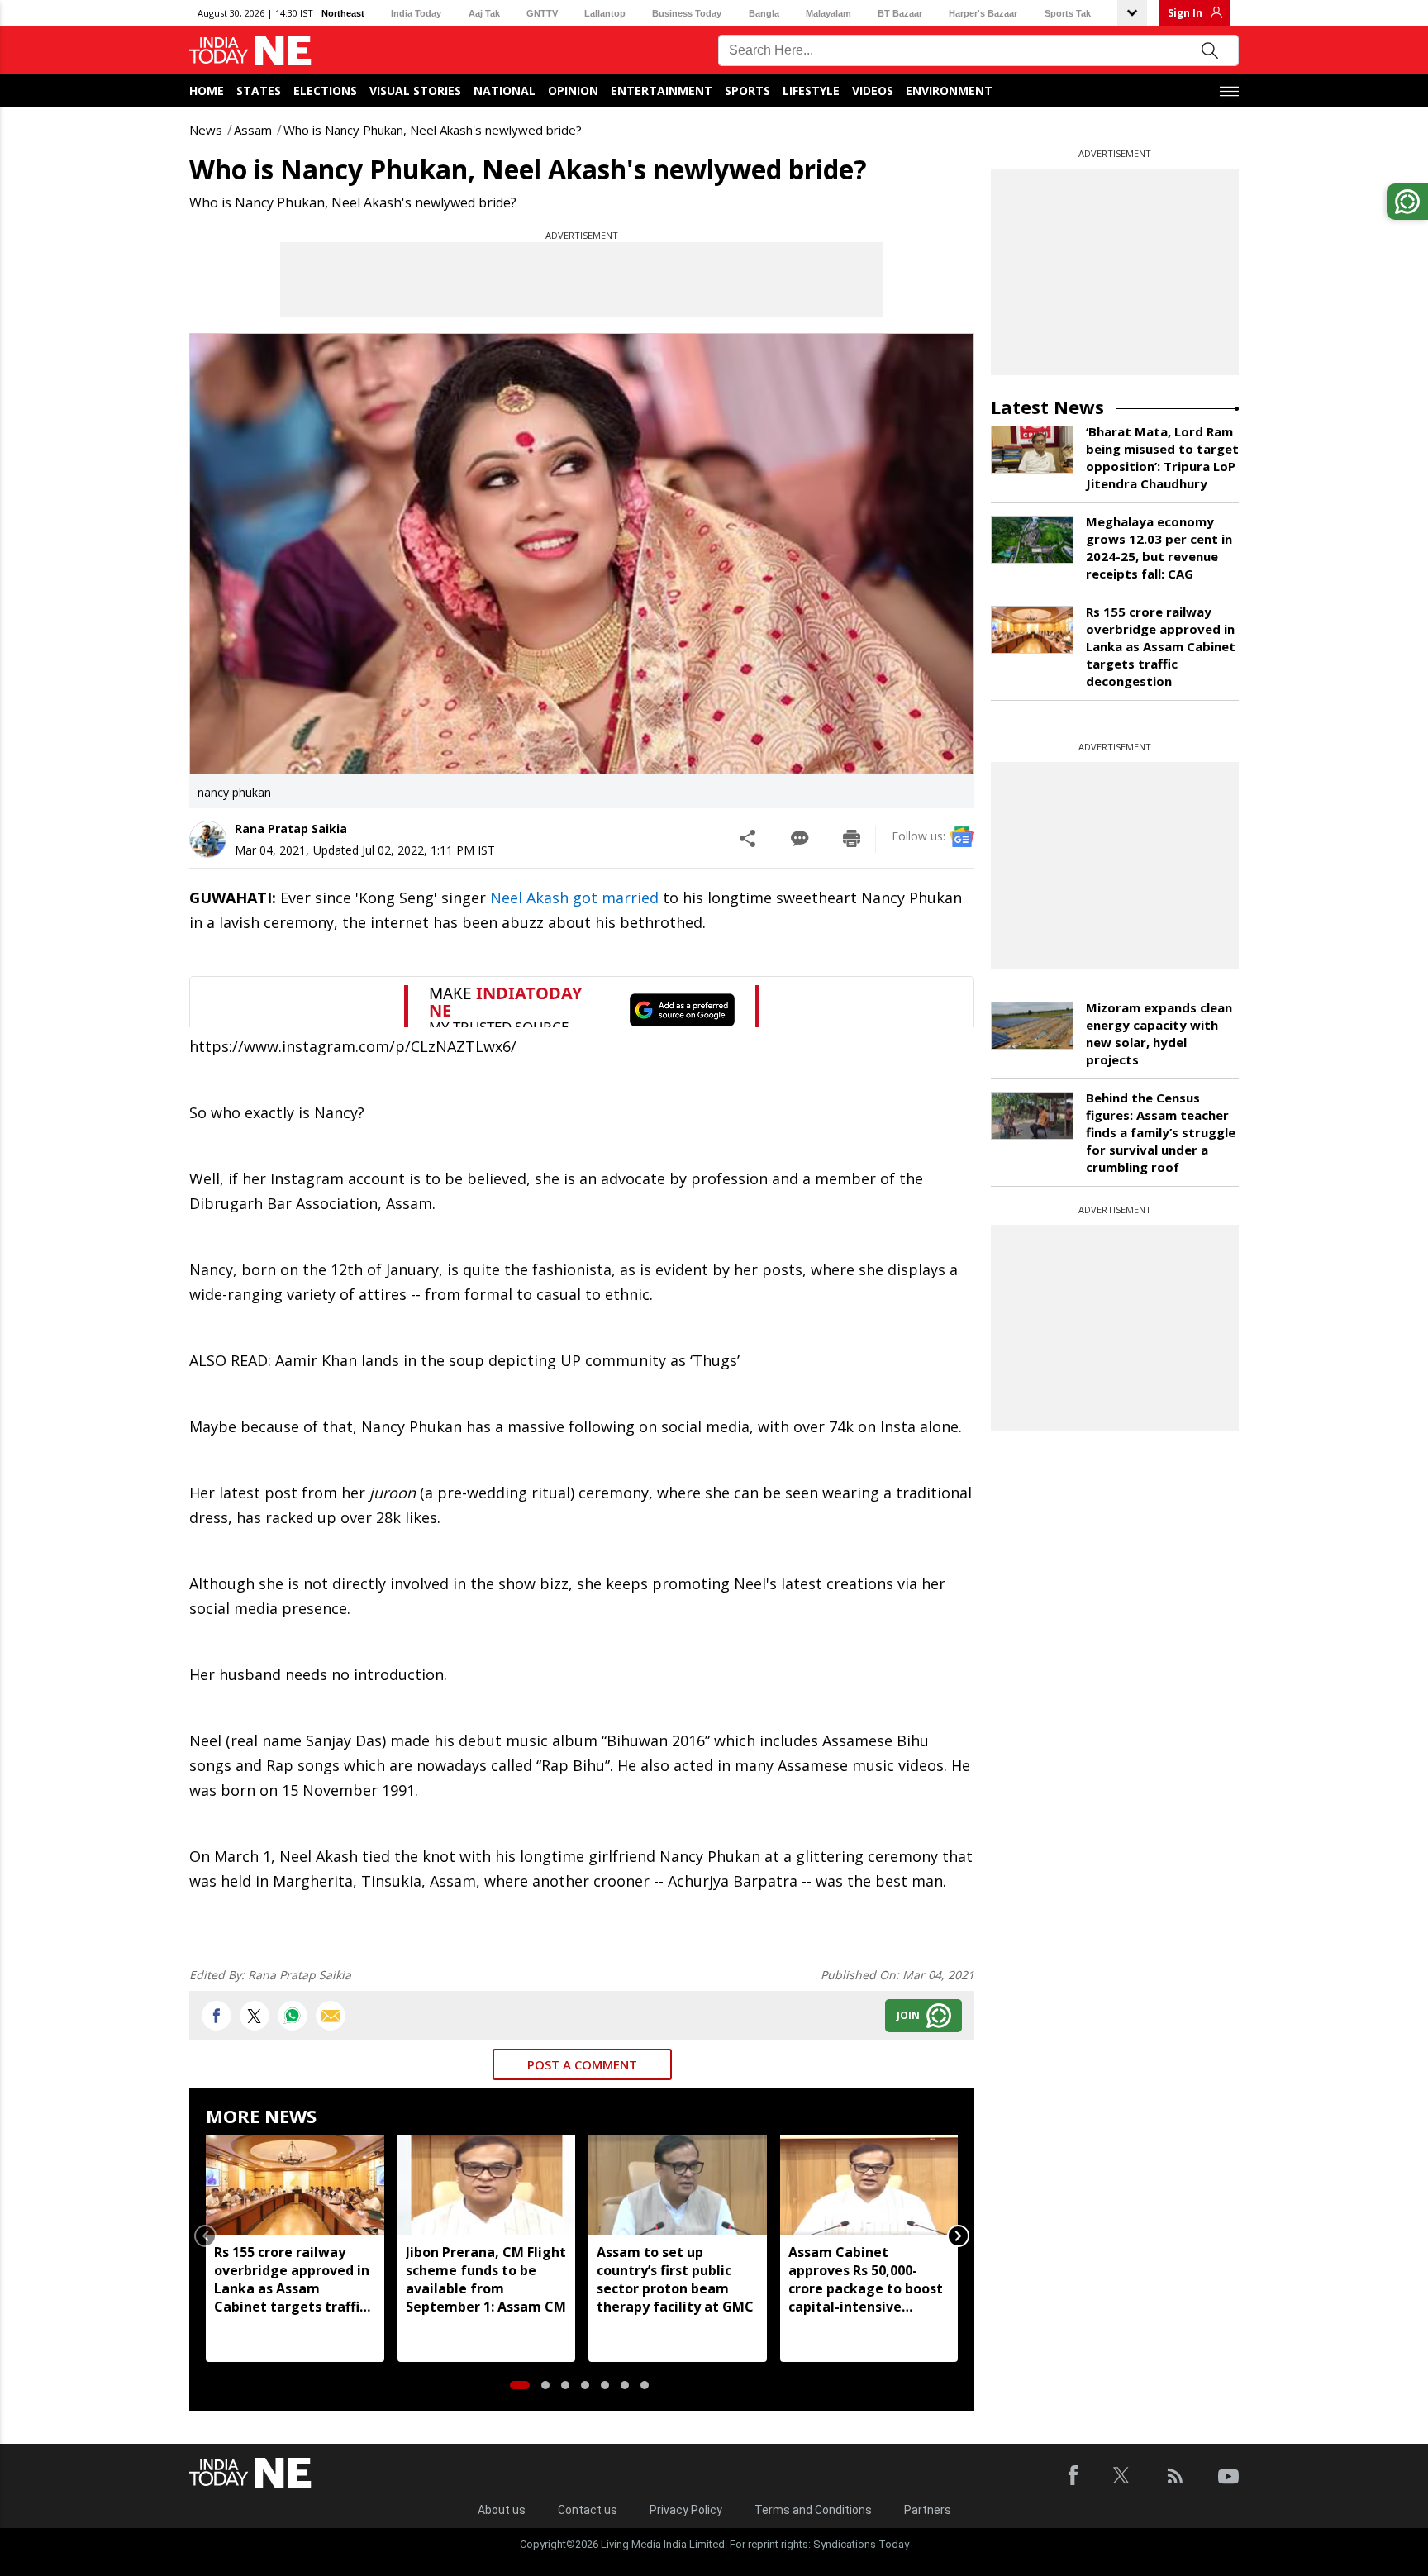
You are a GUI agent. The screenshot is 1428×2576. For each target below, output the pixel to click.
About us (502, 2510)
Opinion (573, 90)
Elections (325, 90)
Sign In (1185, 13)
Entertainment (662, 90)
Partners (928, 2510)
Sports (747, 90)
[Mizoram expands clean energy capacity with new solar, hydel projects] (1032, 1026)
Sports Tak (1068, 13)
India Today (416, 13)
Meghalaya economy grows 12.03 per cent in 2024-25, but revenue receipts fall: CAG (1159, 548)
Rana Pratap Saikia (291, 829)
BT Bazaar (900, 13)
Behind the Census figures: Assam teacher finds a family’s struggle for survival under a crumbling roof (1161, 1132)
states (259, 90)
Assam (253, 130)
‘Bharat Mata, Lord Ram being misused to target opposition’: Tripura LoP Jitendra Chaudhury (1162, 457)
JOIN (908, 2015)
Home (207, 90)
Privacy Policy (686, 2510)
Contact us (588, 2510)
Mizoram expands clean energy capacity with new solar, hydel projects (1159, 1033)
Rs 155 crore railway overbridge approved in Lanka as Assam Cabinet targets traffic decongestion (292, 2279)
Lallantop (605, 13)
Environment (949, 90)
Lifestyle (811, 90)
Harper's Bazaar (983, 13)
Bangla (764, 13)
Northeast (343, 13)
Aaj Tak (484, 13)
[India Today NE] (250, 51)
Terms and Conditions (813, 2510)
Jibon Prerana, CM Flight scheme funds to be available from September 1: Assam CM (486, 2279)
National (505, 90)
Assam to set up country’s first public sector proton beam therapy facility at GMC (675, 2279)
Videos (873, 90)
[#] (293, 2016)
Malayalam (828, 13)
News (206, 130)
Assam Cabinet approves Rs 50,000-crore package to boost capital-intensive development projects (866, 2279)
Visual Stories (415, 90)
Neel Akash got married (574, 898)
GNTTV (542, 13)
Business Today (687, 13)
